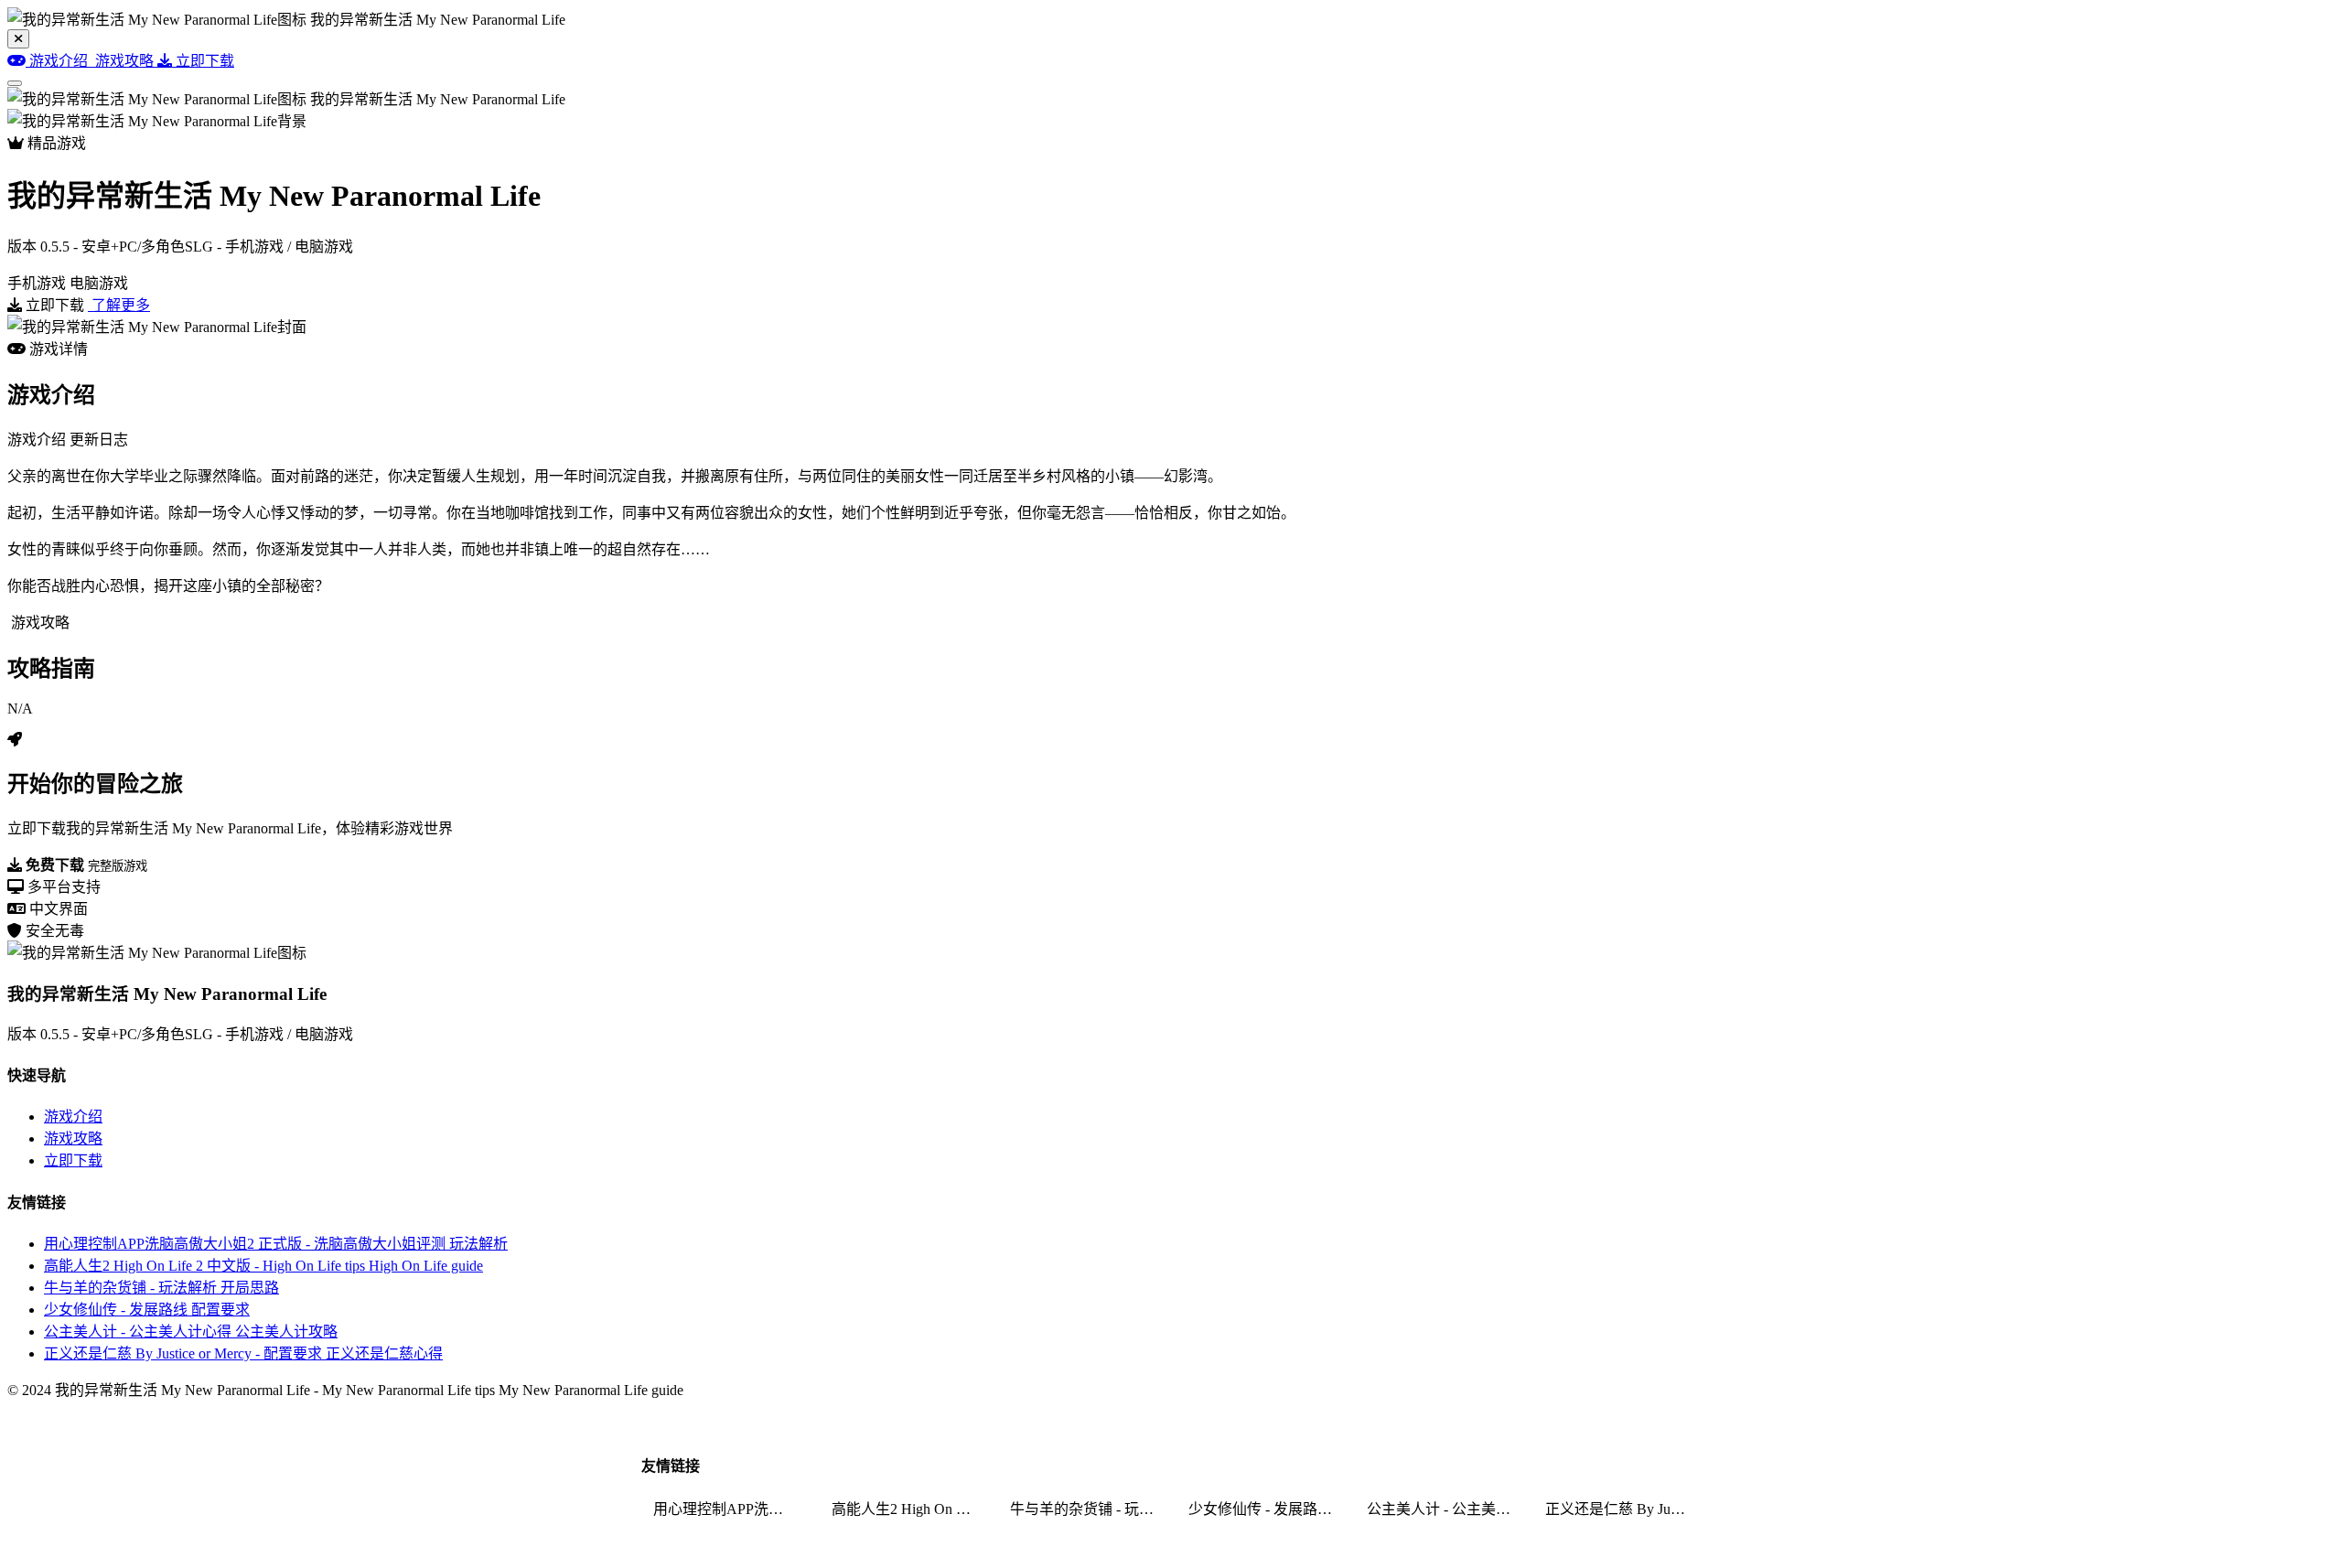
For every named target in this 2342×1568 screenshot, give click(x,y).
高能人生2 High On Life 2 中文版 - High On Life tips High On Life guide (263, 1266)
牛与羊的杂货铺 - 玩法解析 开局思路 (161, 1288)
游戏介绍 (73, 1117)
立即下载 (73, 1160)
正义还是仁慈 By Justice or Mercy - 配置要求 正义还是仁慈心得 (243, 1353)
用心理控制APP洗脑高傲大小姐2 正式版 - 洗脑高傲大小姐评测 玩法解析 (276, 1244)
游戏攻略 (73, 1138)
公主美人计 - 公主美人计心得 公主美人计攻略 (191, 1332)
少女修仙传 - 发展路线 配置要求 (147, 1310)
